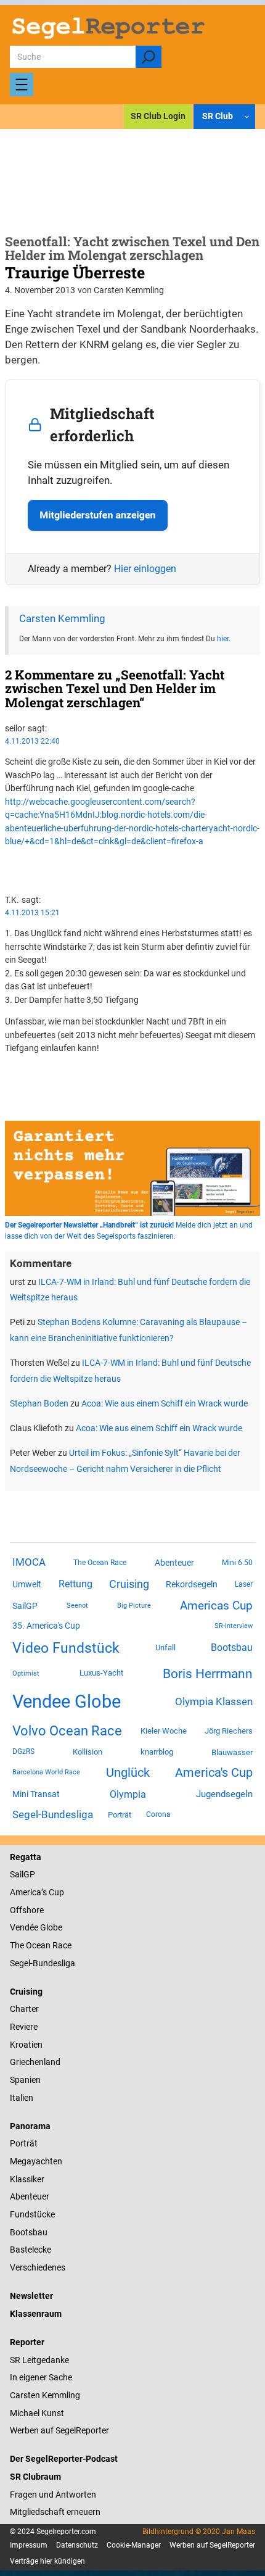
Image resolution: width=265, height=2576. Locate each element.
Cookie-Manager (134, 2545)
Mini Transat (36, 1794)
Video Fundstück (66, 1648)
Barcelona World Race (46, 1772)
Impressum (29, 2545)
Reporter (27, 2342)
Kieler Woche (164, 1731)
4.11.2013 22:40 (32, 741)
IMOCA (29, 1562)
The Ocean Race (100, 1563)
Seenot (77, 1606)
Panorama (30, 2126)
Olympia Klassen (214, 1701)
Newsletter (31, 2296)
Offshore (27, 1910)
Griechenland (35, 2062)
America (26, 1892)
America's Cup (214, 1772)
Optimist (26, 1673)
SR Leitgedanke (39, 2360)
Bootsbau (232, 1648)
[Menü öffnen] (22, 85)
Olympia (128, 1794)
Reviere (24, 2027)
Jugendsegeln (224, 1794)
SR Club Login (158, 116)
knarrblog (157, 1752)
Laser (244, 1584)
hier (223, 639)
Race (61, 1945)
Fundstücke (32, 2214)
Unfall (165, 1647)
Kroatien (26, 2045)
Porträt (120, 1815)
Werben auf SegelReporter (59, 2430)
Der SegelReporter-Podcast (64, 2459)
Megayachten (36, 2161)
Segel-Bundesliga (53, 1814)
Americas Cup (216, 1606)
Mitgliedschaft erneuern (55, 2512)
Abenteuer (174, 1563)
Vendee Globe (67, 1701)
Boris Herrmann (208, 1673)
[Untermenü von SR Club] (247, 116)
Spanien (25, 2080)
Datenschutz (77, 2545)
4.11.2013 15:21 (32, 913)
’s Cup (53, 1892)
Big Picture (134, 1606)
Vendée (24, 1927)
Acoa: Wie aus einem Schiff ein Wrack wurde (165, 1403)
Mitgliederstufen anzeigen (97, 515)
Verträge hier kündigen (47, 2561)
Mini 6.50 (237, 1563)
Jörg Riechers (229, 1731)
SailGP (25, 1606)
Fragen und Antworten (53, 2495)
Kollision (88, 1752)
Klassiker (27, 2179)
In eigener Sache (41, 2377)
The (18, 1945)
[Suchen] (148, 57)
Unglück (128, 1772)
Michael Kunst (37, 2413)
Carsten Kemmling (62, 619)
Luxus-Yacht (101, 1673)
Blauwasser (232, 1752)
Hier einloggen (145, 569)
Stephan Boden (39, 1403)
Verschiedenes (38, 2267)
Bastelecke (31, 2250)
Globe (50, 1927)
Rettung (75, 1584)
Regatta (26, 1857)
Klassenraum (36, 2314)
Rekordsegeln (192, 1584)
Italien (22, 2098)
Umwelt (27, 1584)
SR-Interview (234, 1626)
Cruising (129, 1584)
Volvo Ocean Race (67, 1730)
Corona (158, 1814)
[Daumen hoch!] (8, 863)
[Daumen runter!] (8, 876)
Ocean (38, 1945)
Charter (24, 2009)
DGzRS (23, 1751)
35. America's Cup (46, 1626)
